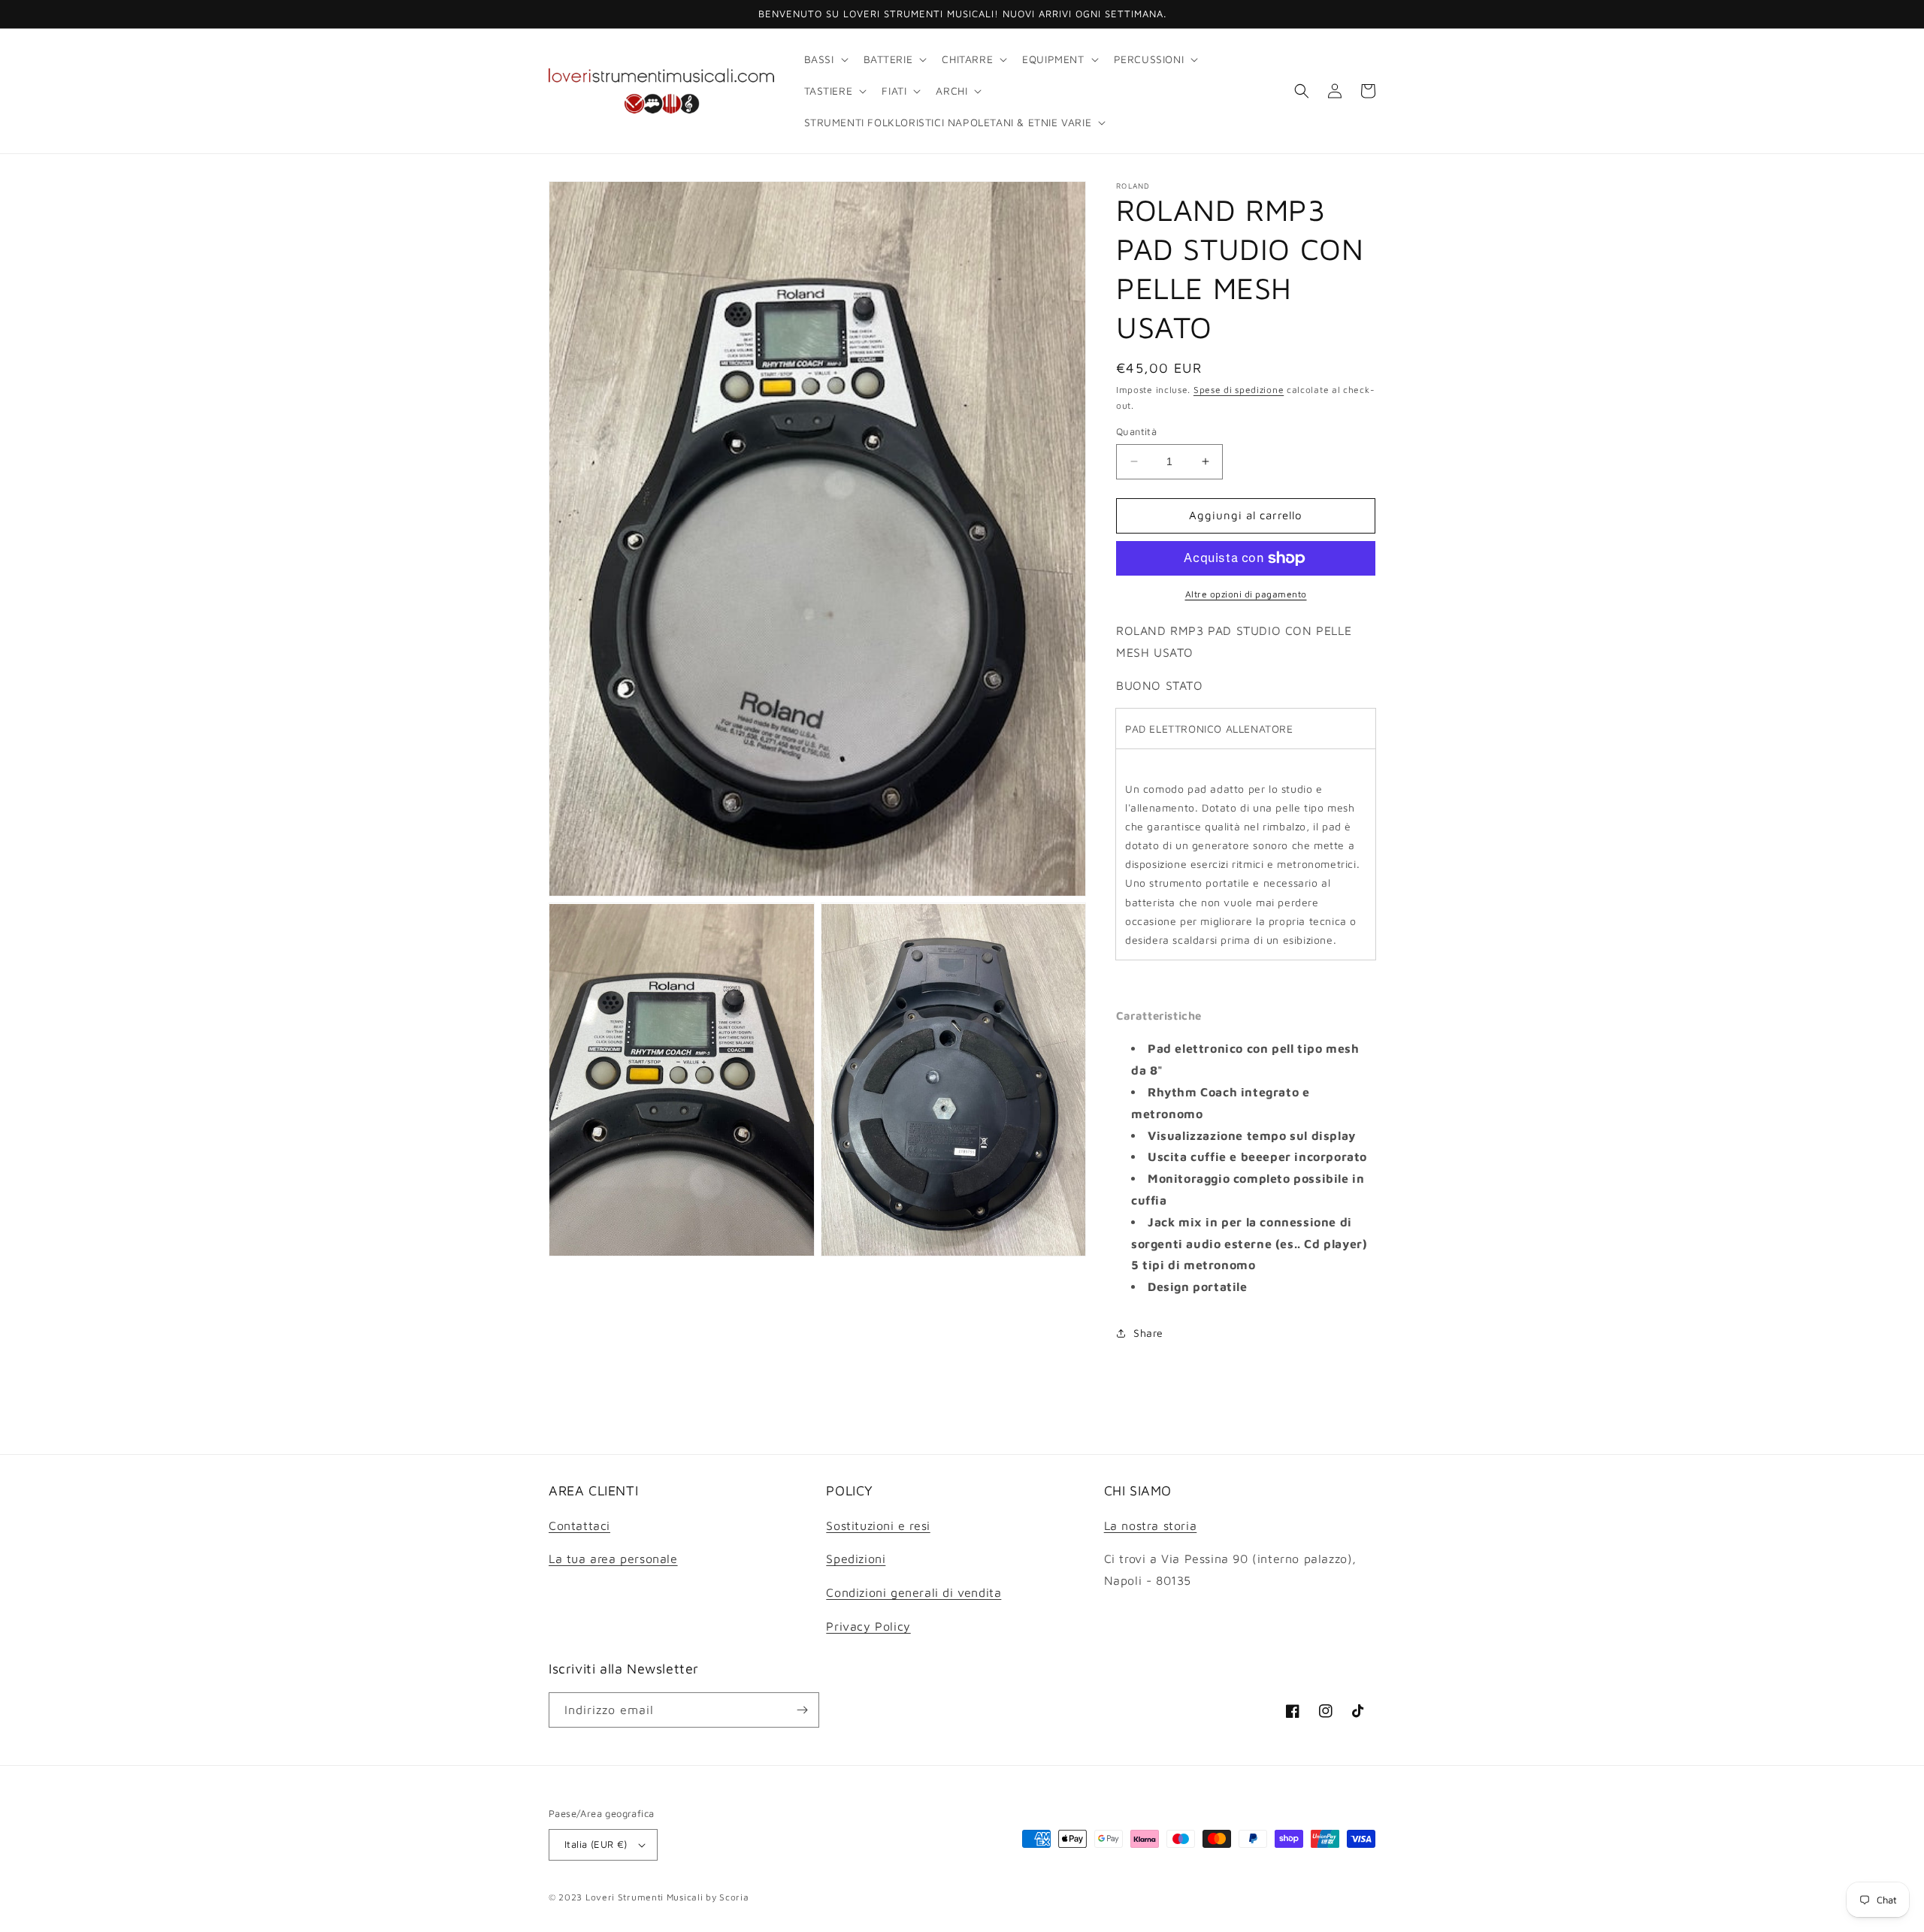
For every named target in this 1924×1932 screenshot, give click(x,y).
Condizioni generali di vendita (914, 1592)
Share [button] (1148, 1333)
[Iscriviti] (802, 1710)
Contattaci (579, 1525)
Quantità (1136, 431)
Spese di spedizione (1239, 390)
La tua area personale (613, 1559)
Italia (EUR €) (596, 1844)
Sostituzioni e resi (878, 1525)
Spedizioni (856, 1559)
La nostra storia (1151, 1525)
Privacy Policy (868, 1626)
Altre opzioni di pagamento (1246, 594)
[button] (825, 59)
